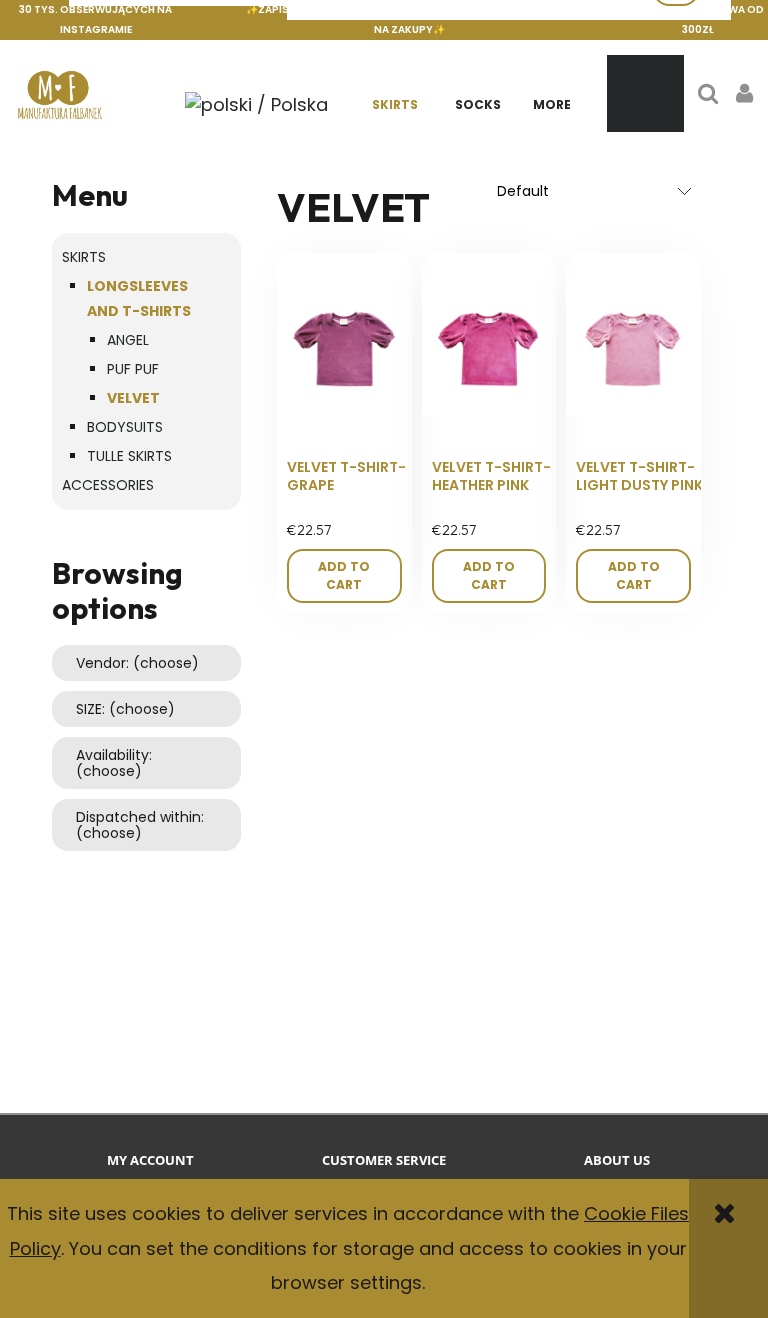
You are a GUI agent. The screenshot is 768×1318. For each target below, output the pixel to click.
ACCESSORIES (108, 485)
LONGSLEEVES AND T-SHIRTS (139, 298)
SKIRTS (84, 257)
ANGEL (128, 340)
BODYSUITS (125, 427)
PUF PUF (133, 369)
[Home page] (60, 93)
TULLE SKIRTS (129, 456)
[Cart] (645, 93)
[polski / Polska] (256, 103)
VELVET (133, 398)
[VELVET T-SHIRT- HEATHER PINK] (489, 348)
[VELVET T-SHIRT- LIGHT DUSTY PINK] (633, 348)
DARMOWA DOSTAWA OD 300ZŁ (697, 19)
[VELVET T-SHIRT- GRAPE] (344, 348)
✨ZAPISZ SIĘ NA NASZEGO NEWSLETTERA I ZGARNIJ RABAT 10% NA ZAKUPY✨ (409, 19)
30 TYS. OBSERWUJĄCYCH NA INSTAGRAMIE (95, 19)
